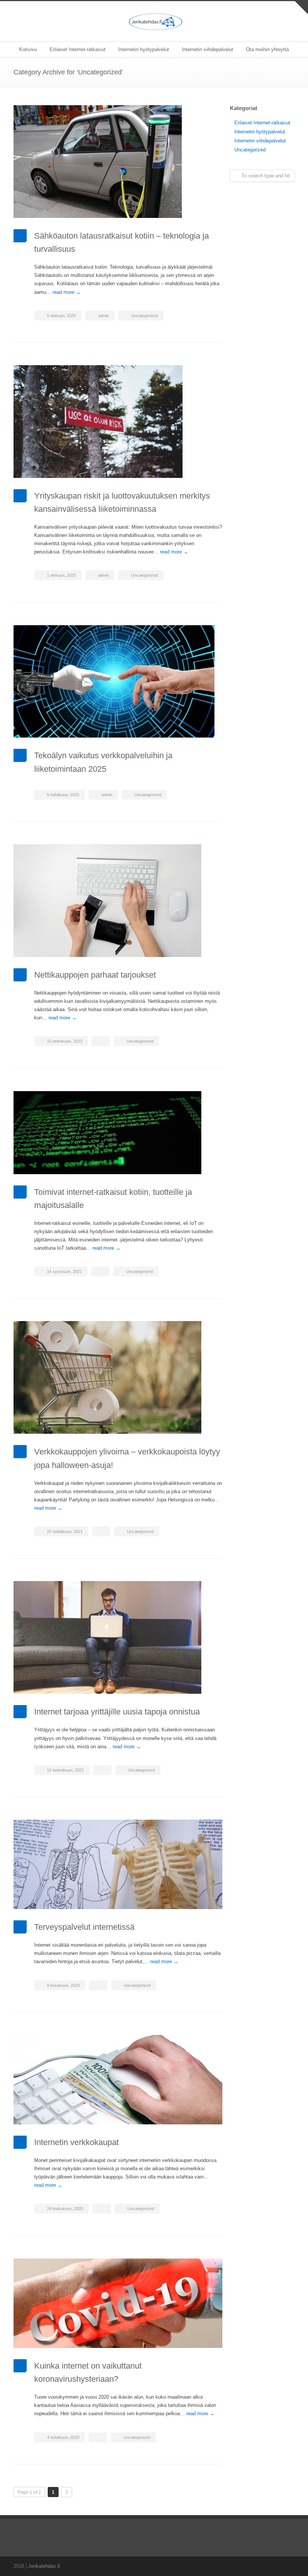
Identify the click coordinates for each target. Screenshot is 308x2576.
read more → (67, 292)
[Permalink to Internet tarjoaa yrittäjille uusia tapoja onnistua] (118, 1637)
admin (103, 316)
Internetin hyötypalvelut (144, 49)
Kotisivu (28, 49)
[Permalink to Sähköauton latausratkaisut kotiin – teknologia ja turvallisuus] (118, 162)
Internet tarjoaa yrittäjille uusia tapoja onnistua (117, 1712)
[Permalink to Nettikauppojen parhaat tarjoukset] (118, 901)
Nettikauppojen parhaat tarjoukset (95, 975)
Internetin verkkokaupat (76, 2142)
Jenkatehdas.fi (44, 2566)
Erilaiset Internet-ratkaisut (78, 49)
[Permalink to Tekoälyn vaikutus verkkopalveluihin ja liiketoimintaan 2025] (118, 682)
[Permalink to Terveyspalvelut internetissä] (118, 1864)
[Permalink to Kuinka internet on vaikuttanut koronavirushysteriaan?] (118, 2303)
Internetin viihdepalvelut (208, 49)
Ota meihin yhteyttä (267, 49)
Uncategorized (144, 316)
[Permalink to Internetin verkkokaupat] (118, 2080)
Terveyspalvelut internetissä (84, 1927)
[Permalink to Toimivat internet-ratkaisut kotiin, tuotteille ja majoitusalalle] (118, 1133)
